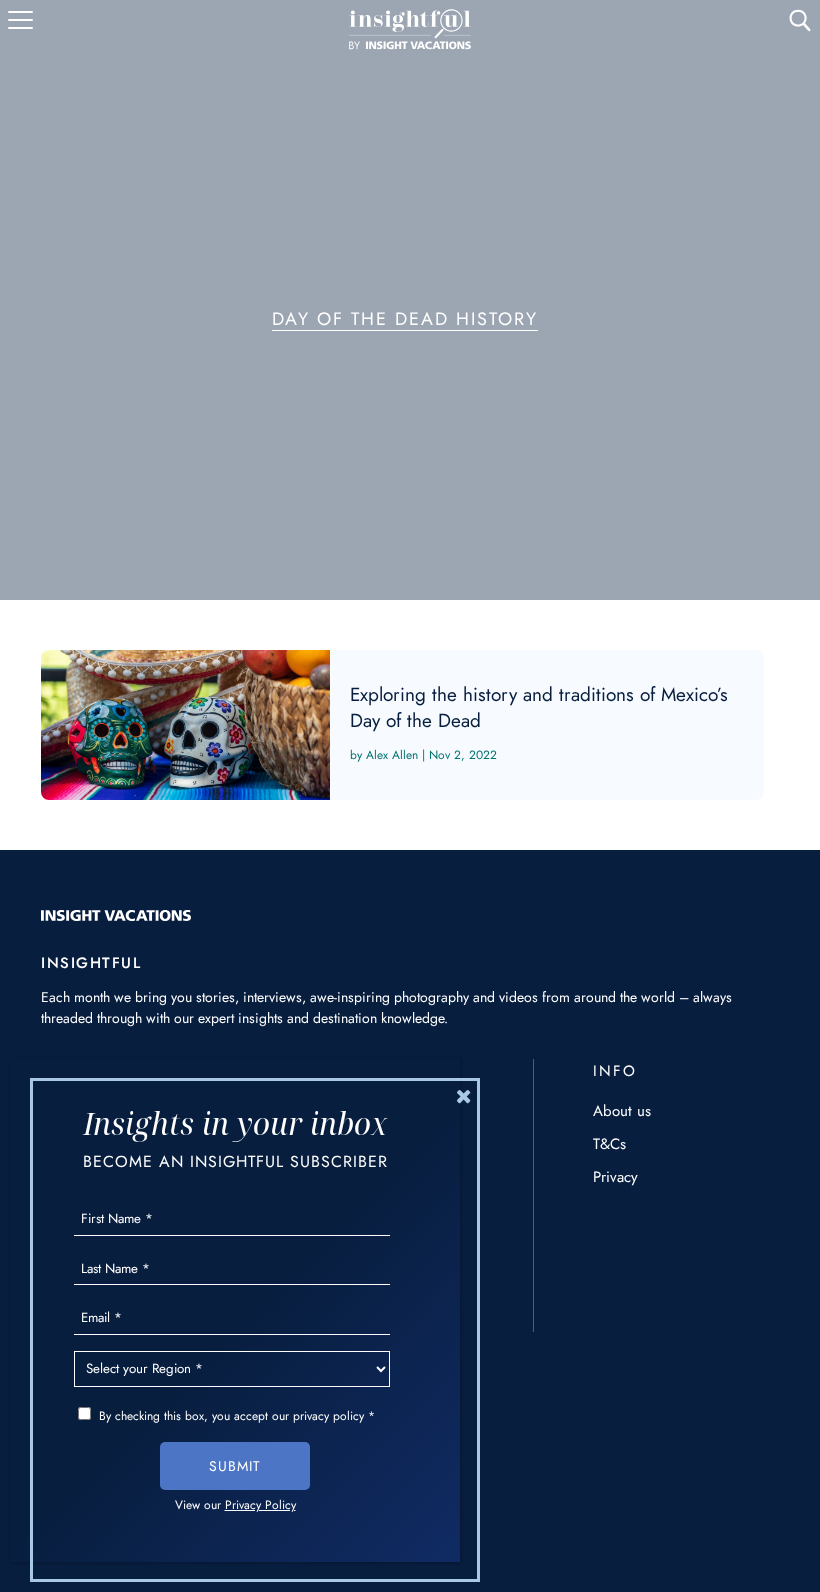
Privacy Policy (260, 1505)
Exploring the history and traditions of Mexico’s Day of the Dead (402, 725)
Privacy (615, 1177)
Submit (235, 1466)
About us (622, 1111)
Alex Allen (392, 755)
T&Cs (609, 1144)
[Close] (464, 1096)
